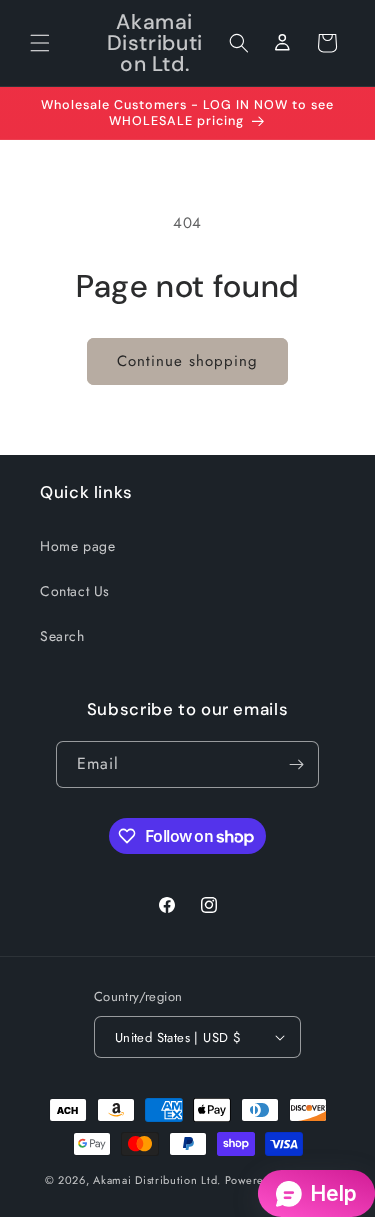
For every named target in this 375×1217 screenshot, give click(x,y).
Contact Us (75, 591)
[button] (40, 43)
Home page (77, 546)
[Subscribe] (296, 764)
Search (62, 636)
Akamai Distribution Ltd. (157, 1180)
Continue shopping (187, 361)
